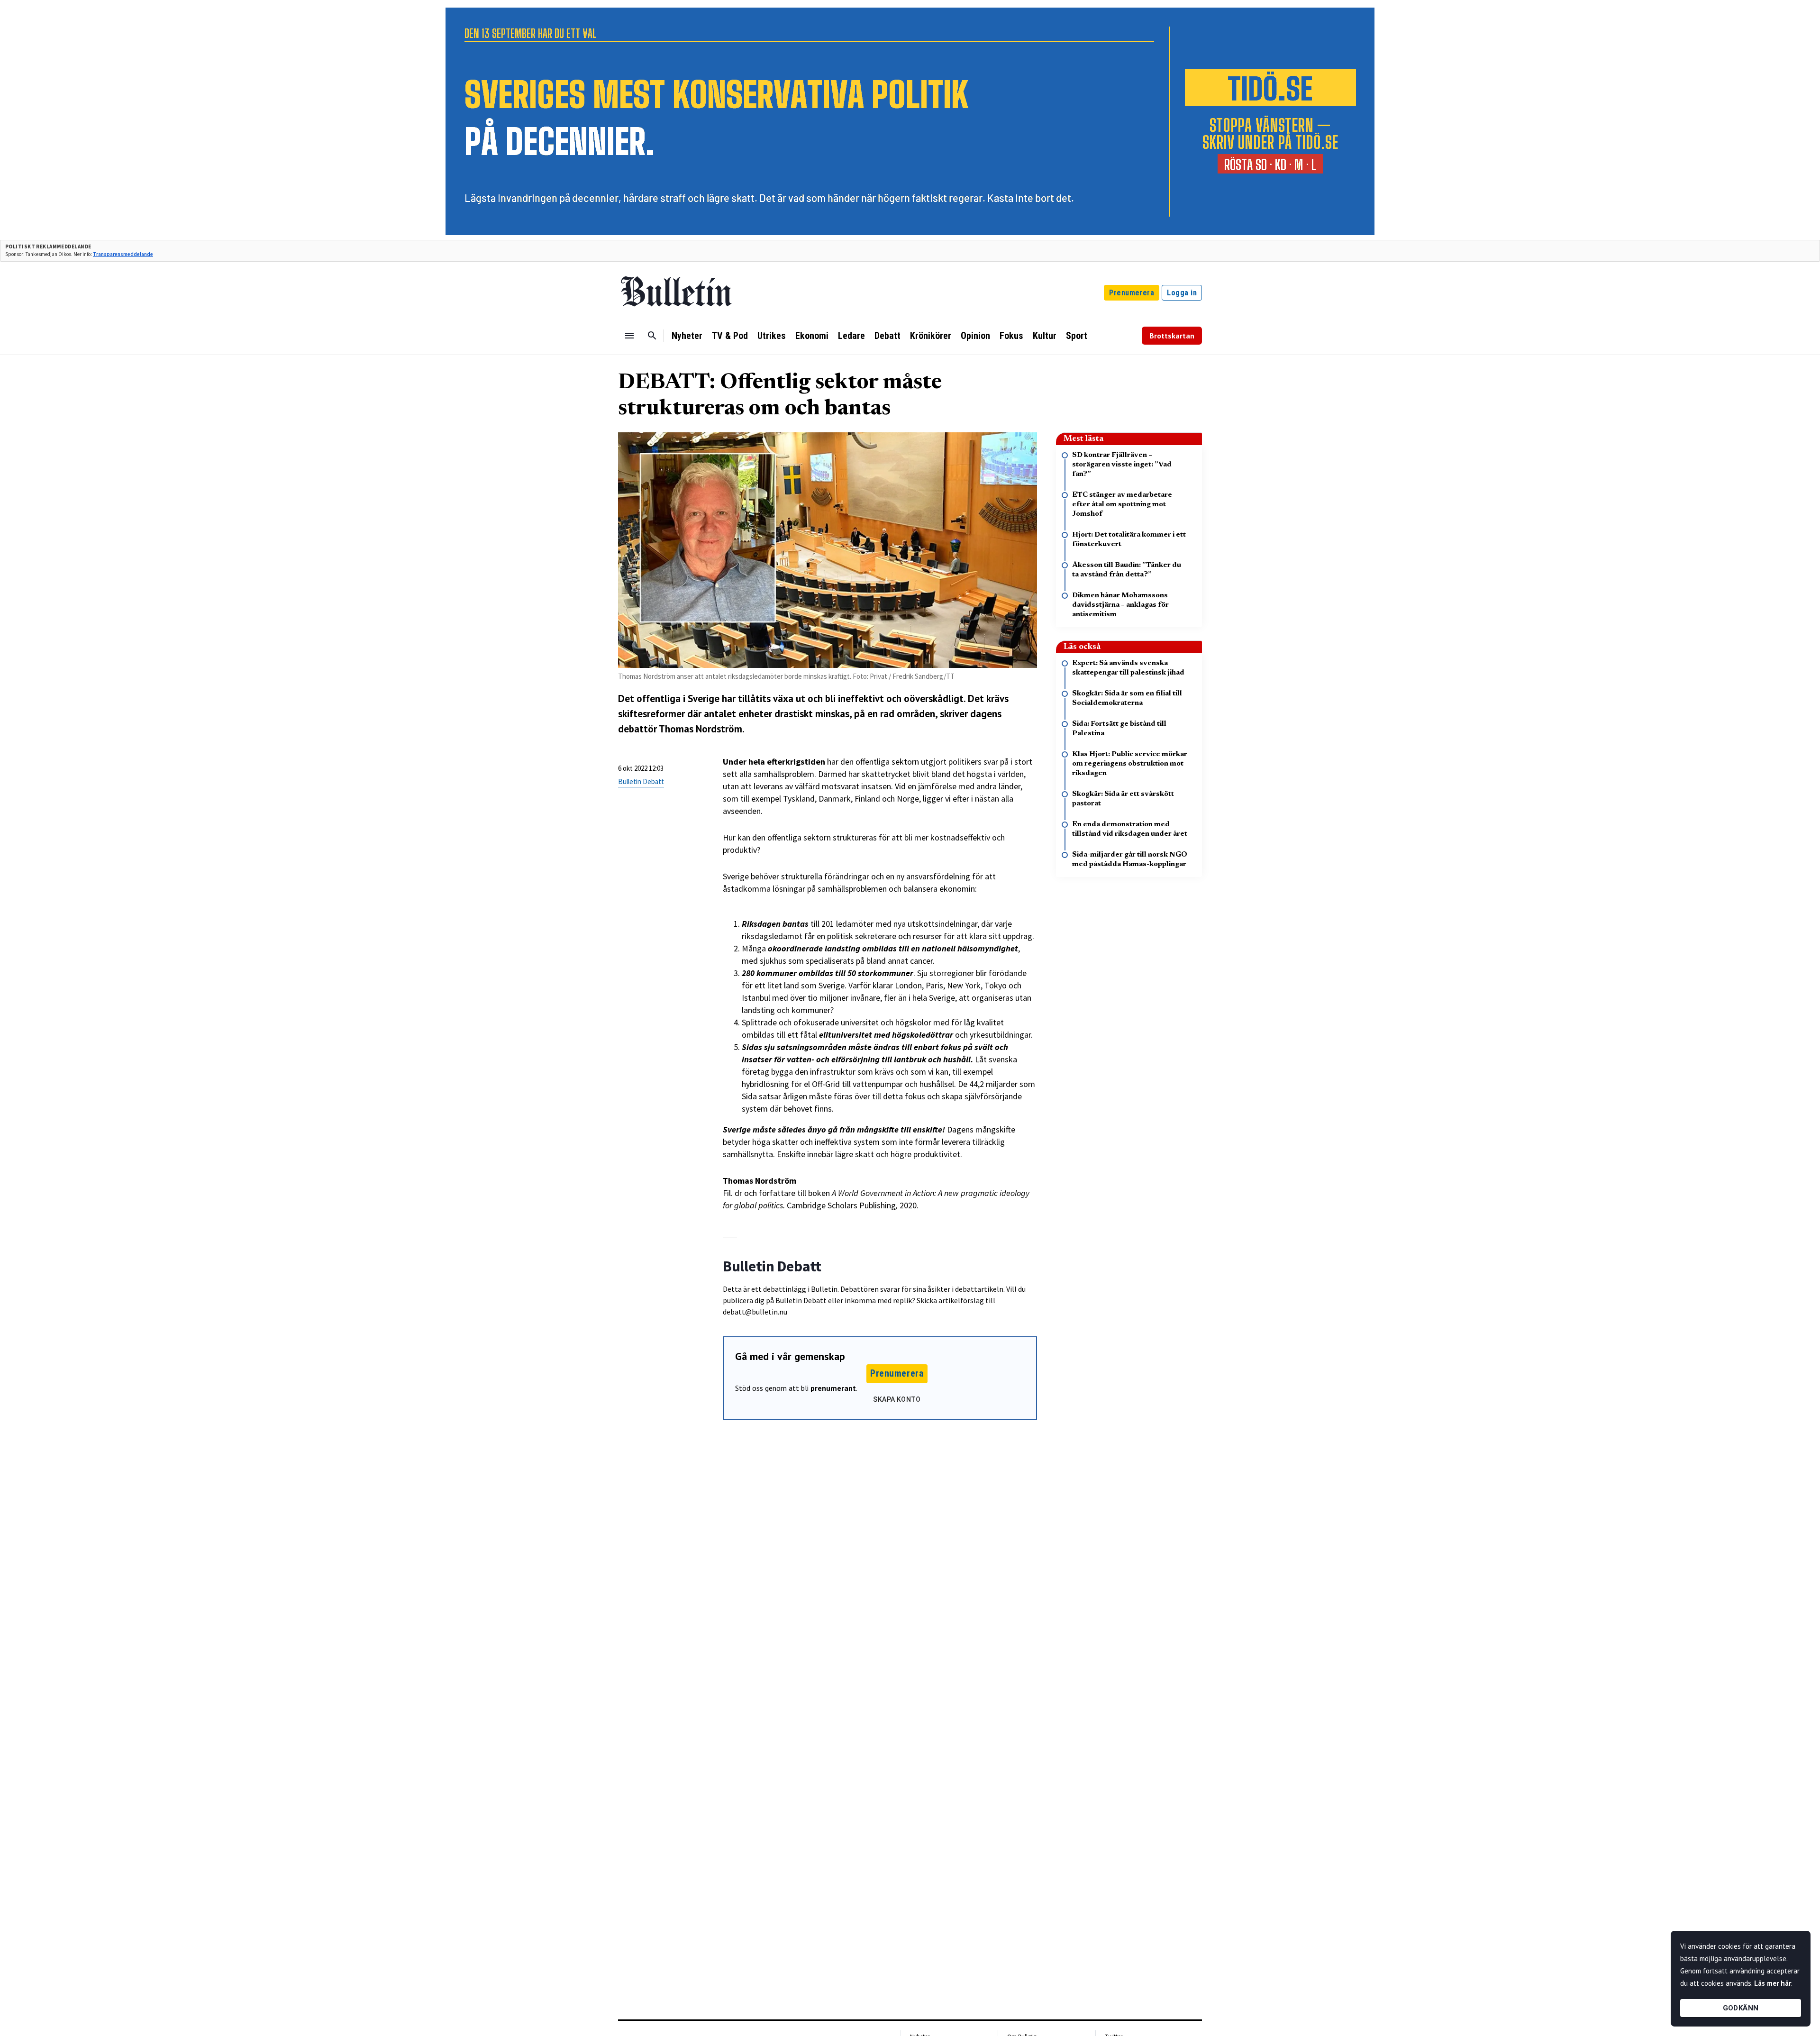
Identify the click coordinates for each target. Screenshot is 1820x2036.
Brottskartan (1172, 336)
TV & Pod (730, 336)
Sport (1077, 336)
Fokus (1011, 336)
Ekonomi (812, 336)
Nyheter (687, 336)
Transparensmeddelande (123, 254)
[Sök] (652, 336)
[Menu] (629, 336)
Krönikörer (931, 336)
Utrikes (772, 336)
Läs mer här (1773, 1983)
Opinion (975, 336)
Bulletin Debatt (641, 781)
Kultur (1045, 336)
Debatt (887, 336)
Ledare (851, 336)
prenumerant (833, 1388)
